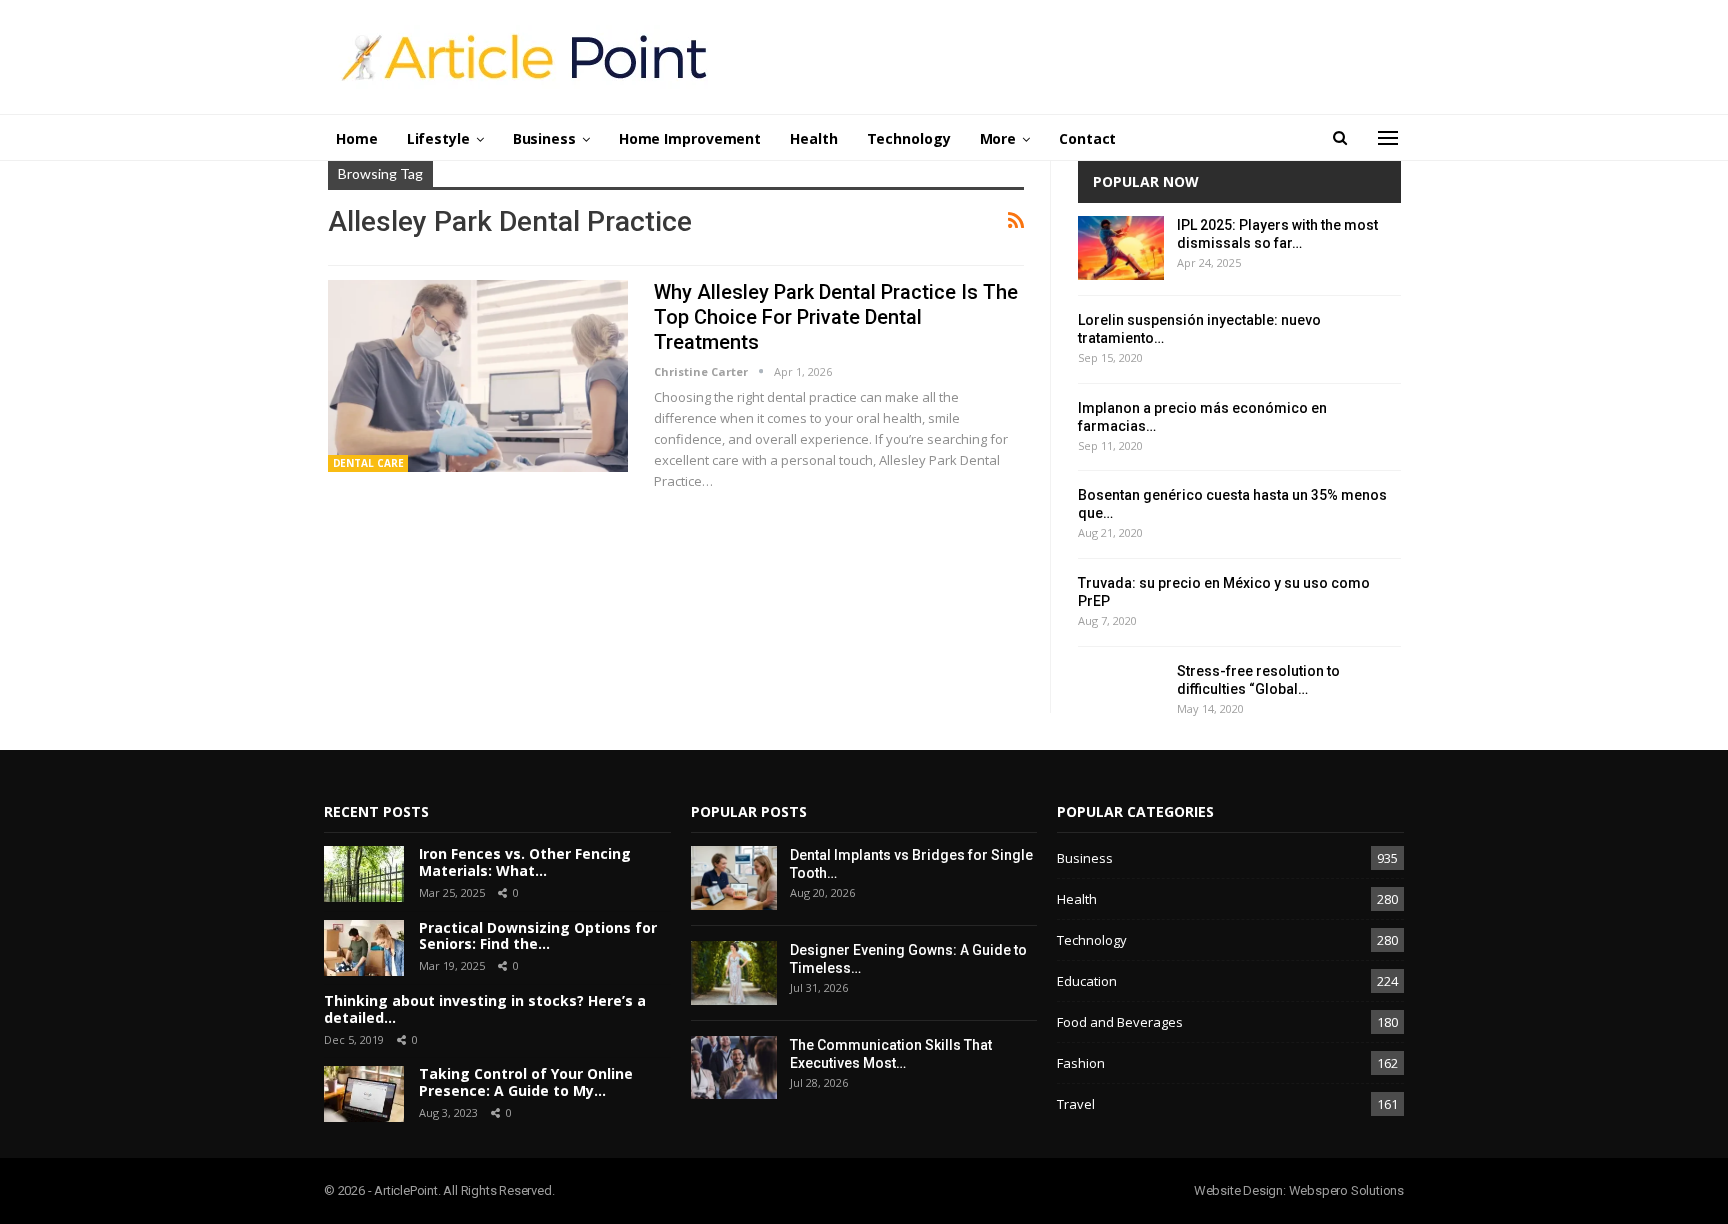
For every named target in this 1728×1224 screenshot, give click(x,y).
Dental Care (368, 463)
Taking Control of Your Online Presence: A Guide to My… (526, 1082)
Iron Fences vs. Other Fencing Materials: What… (525, 862)
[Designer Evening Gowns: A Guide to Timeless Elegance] (734, 973)
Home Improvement (690, 138)
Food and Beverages (1120, 1022)
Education (1087, 981)
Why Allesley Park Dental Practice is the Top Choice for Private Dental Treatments (836, 317)
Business (544, 138)
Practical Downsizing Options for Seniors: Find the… (538, 936)
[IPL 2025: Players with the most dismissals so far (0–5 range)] (1121, 248)
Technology (909, 138)
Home (357, 138)
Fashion (1081, 1063)
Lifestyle (438, 138)
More (998, 138)
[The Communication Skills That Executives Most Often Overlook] (734, 1068)
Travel (1076, 1104)
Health (813, 138)
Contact (1087, 138)
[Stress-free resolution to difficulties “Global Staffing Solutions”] (1121, 694)
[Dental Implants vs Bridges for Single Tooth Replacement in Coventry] (734, 878)
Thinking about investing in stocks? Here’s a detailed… (485, 1009)
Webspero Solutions (1346, 1190)
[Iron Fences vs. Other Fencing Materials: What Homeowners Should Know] (364, 874)
